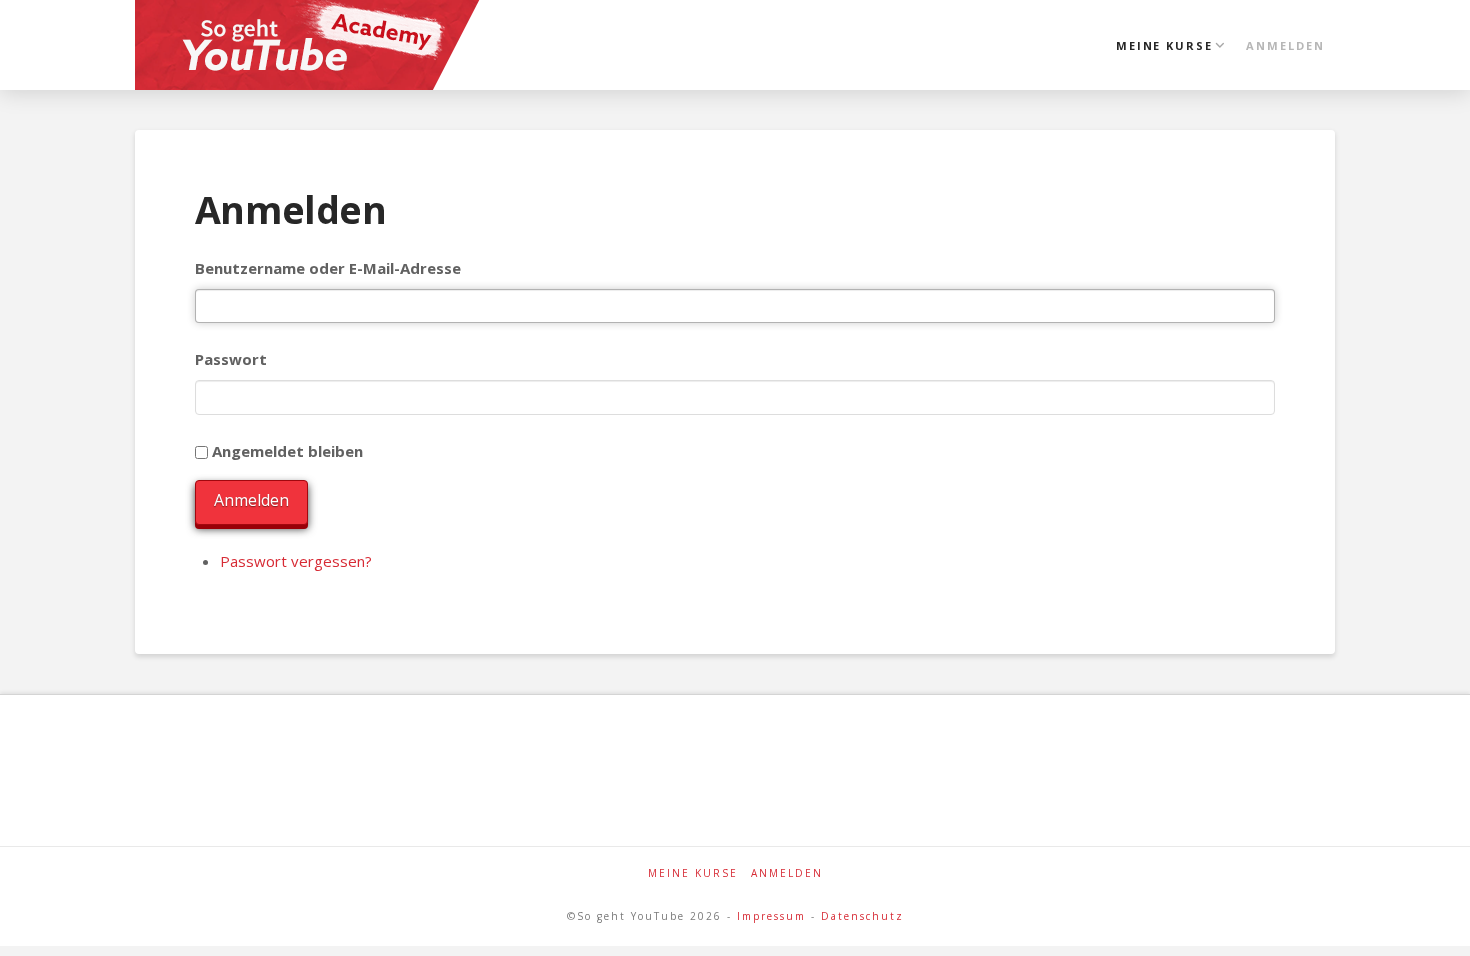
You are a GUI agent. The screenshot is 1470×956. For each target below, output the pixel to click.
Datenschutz (862, 916)
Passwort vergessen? (296, 561)
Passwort (231, 359)
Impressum (771, 916)
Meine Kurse (693, 873)
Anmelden (251, 500)
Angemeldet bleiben (287, 451)
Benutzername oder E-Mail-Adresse (328, 268)
